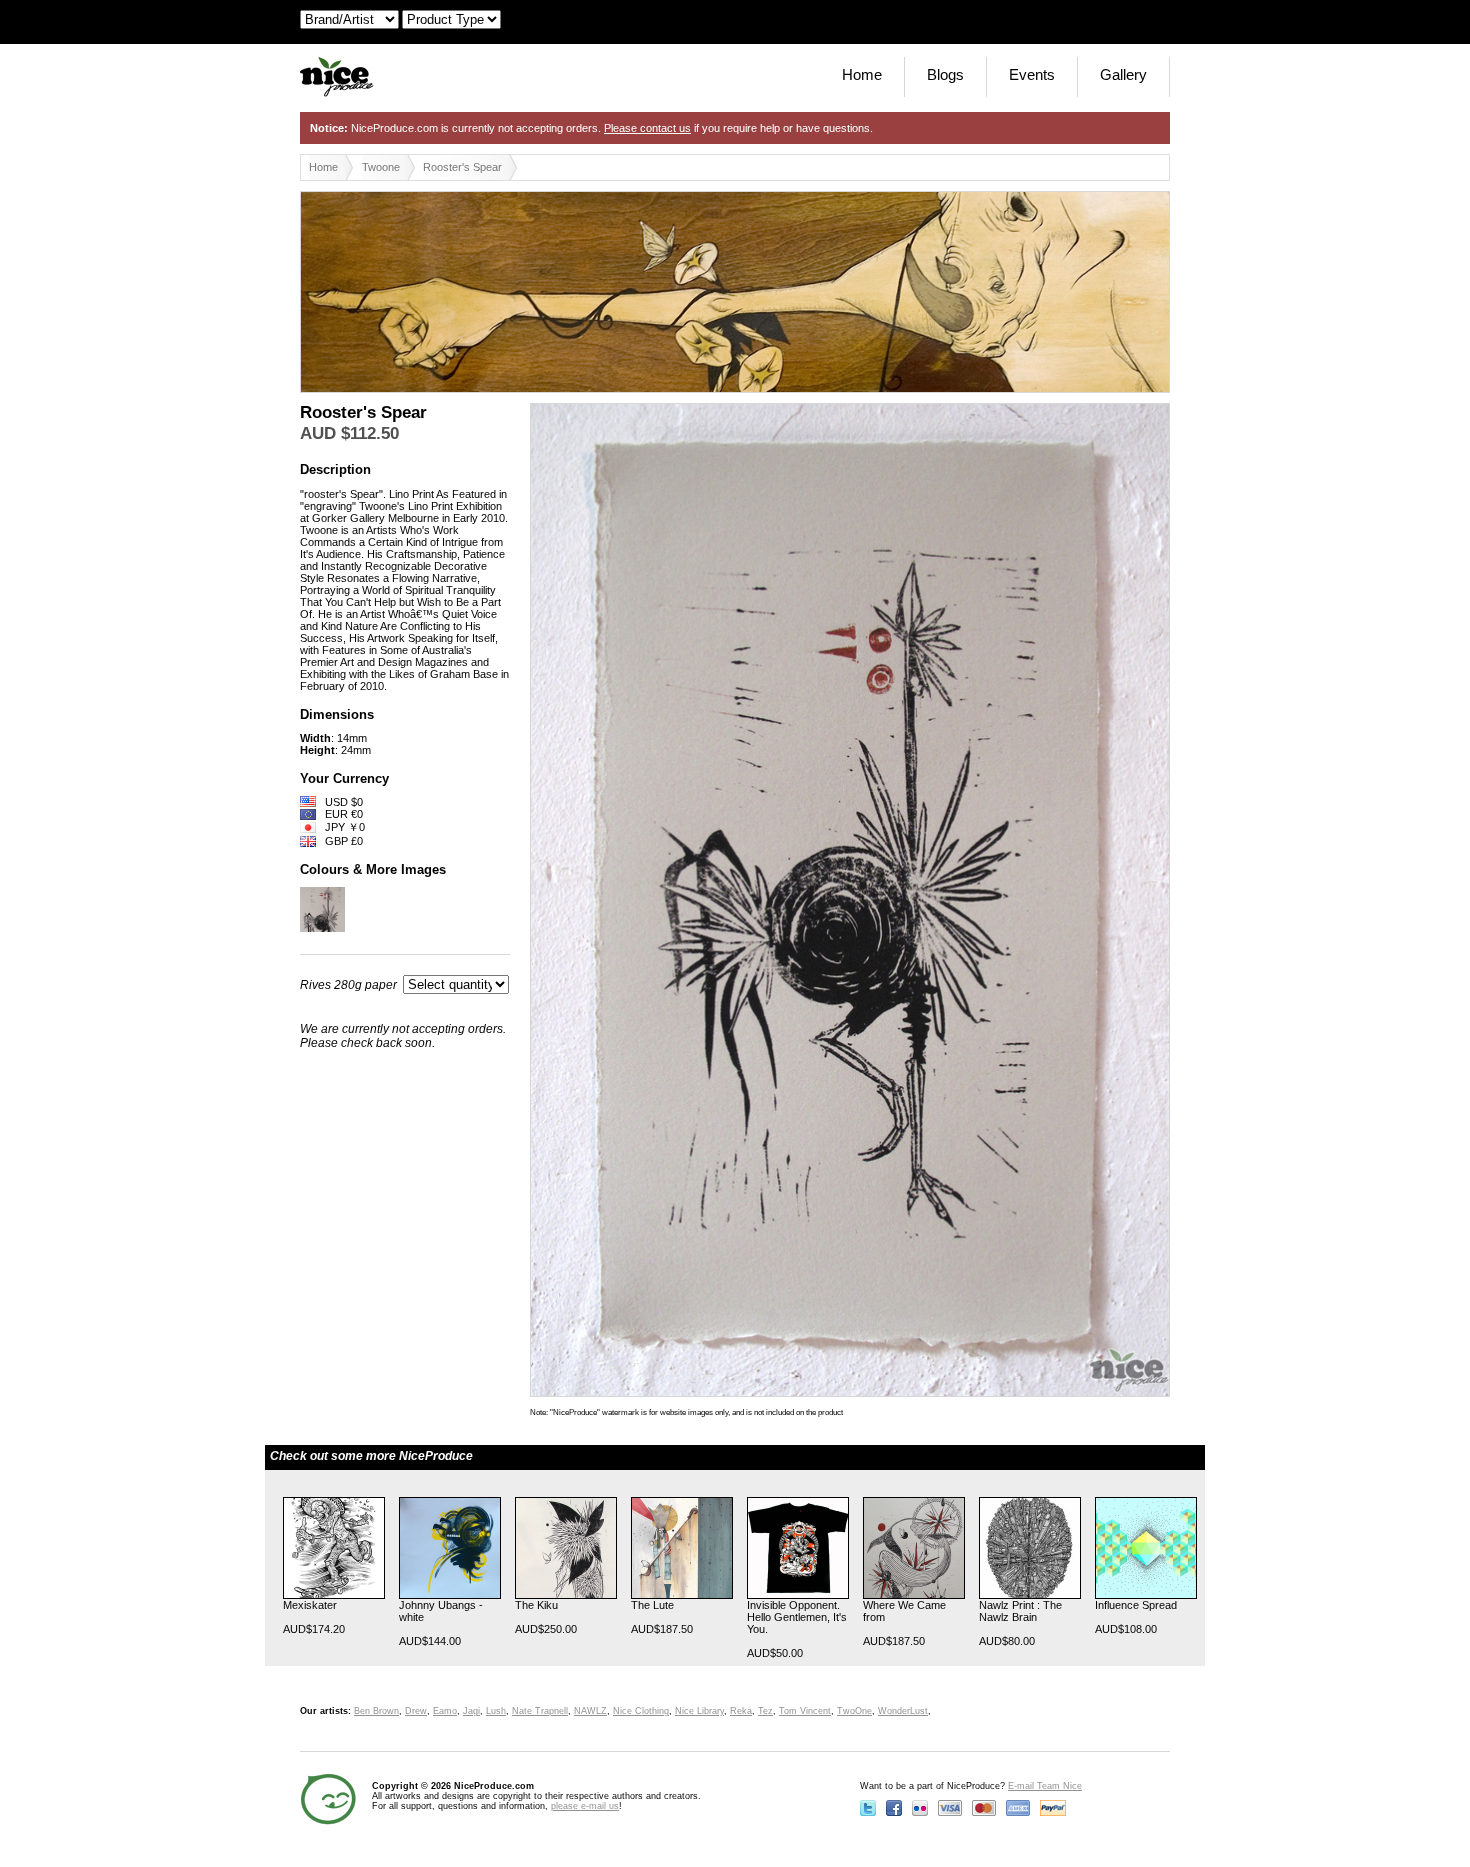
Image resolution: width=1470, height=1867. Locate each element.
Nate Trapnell (540, 1711)
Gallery (1123, 74)
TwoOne (854, 1711)
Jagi (471, 1711)
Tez (765, 1711)
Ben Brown (376, 1711)
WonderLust (903, 1711)
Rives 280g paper (348, 985)
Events (1032, 74)
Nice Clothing (641, 1711)
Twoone (381, 167)
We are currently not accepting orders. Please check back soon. (403, 1036)
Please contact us (647, 128)
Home (862, 74)
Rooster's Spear (462, 167)
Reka (741, 1711)
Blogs (945, 74)
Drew (416, 1711)
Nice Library (699, 1711)
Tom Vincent (805, 1711)
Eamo (445, 1711)
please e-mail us (585, 1806)
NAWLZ (590, 1711)
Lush (496, 1711)
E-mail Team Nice (1045, 1786)
